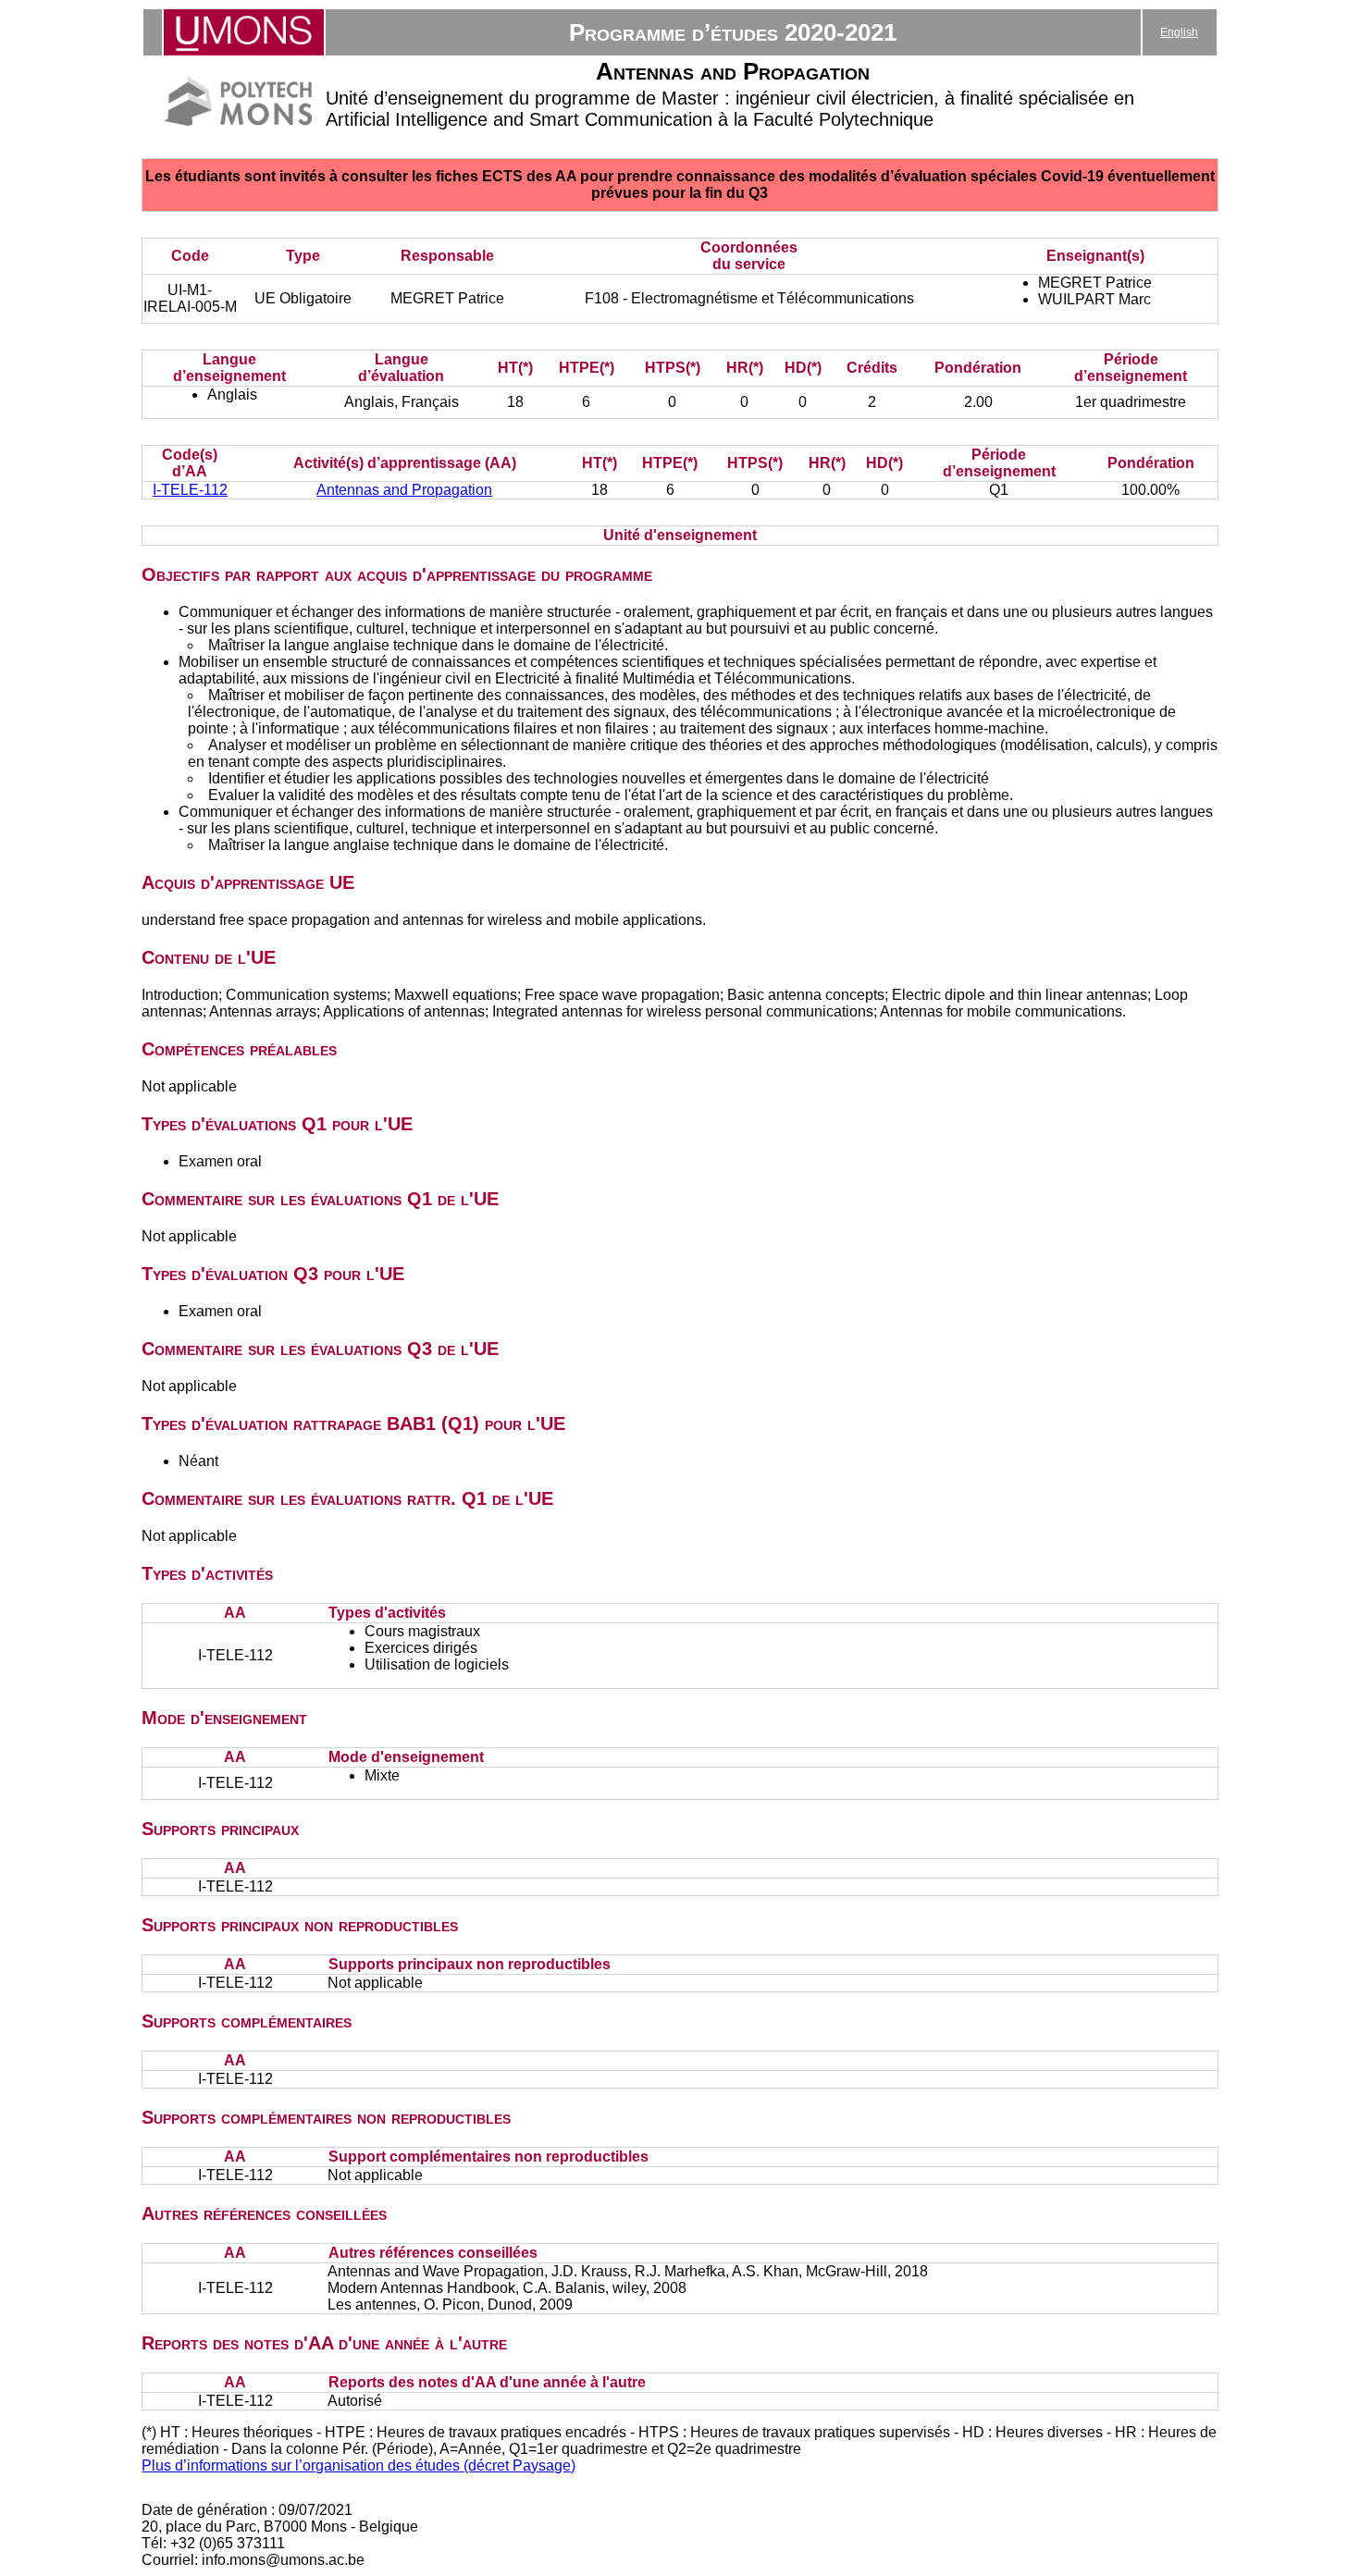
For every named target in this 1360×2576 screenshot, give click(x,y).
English (1179, 32)
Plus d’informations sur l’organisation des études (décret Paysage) (359, 2465)
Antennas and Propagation (404, 490)
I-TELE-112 (190, 490)
